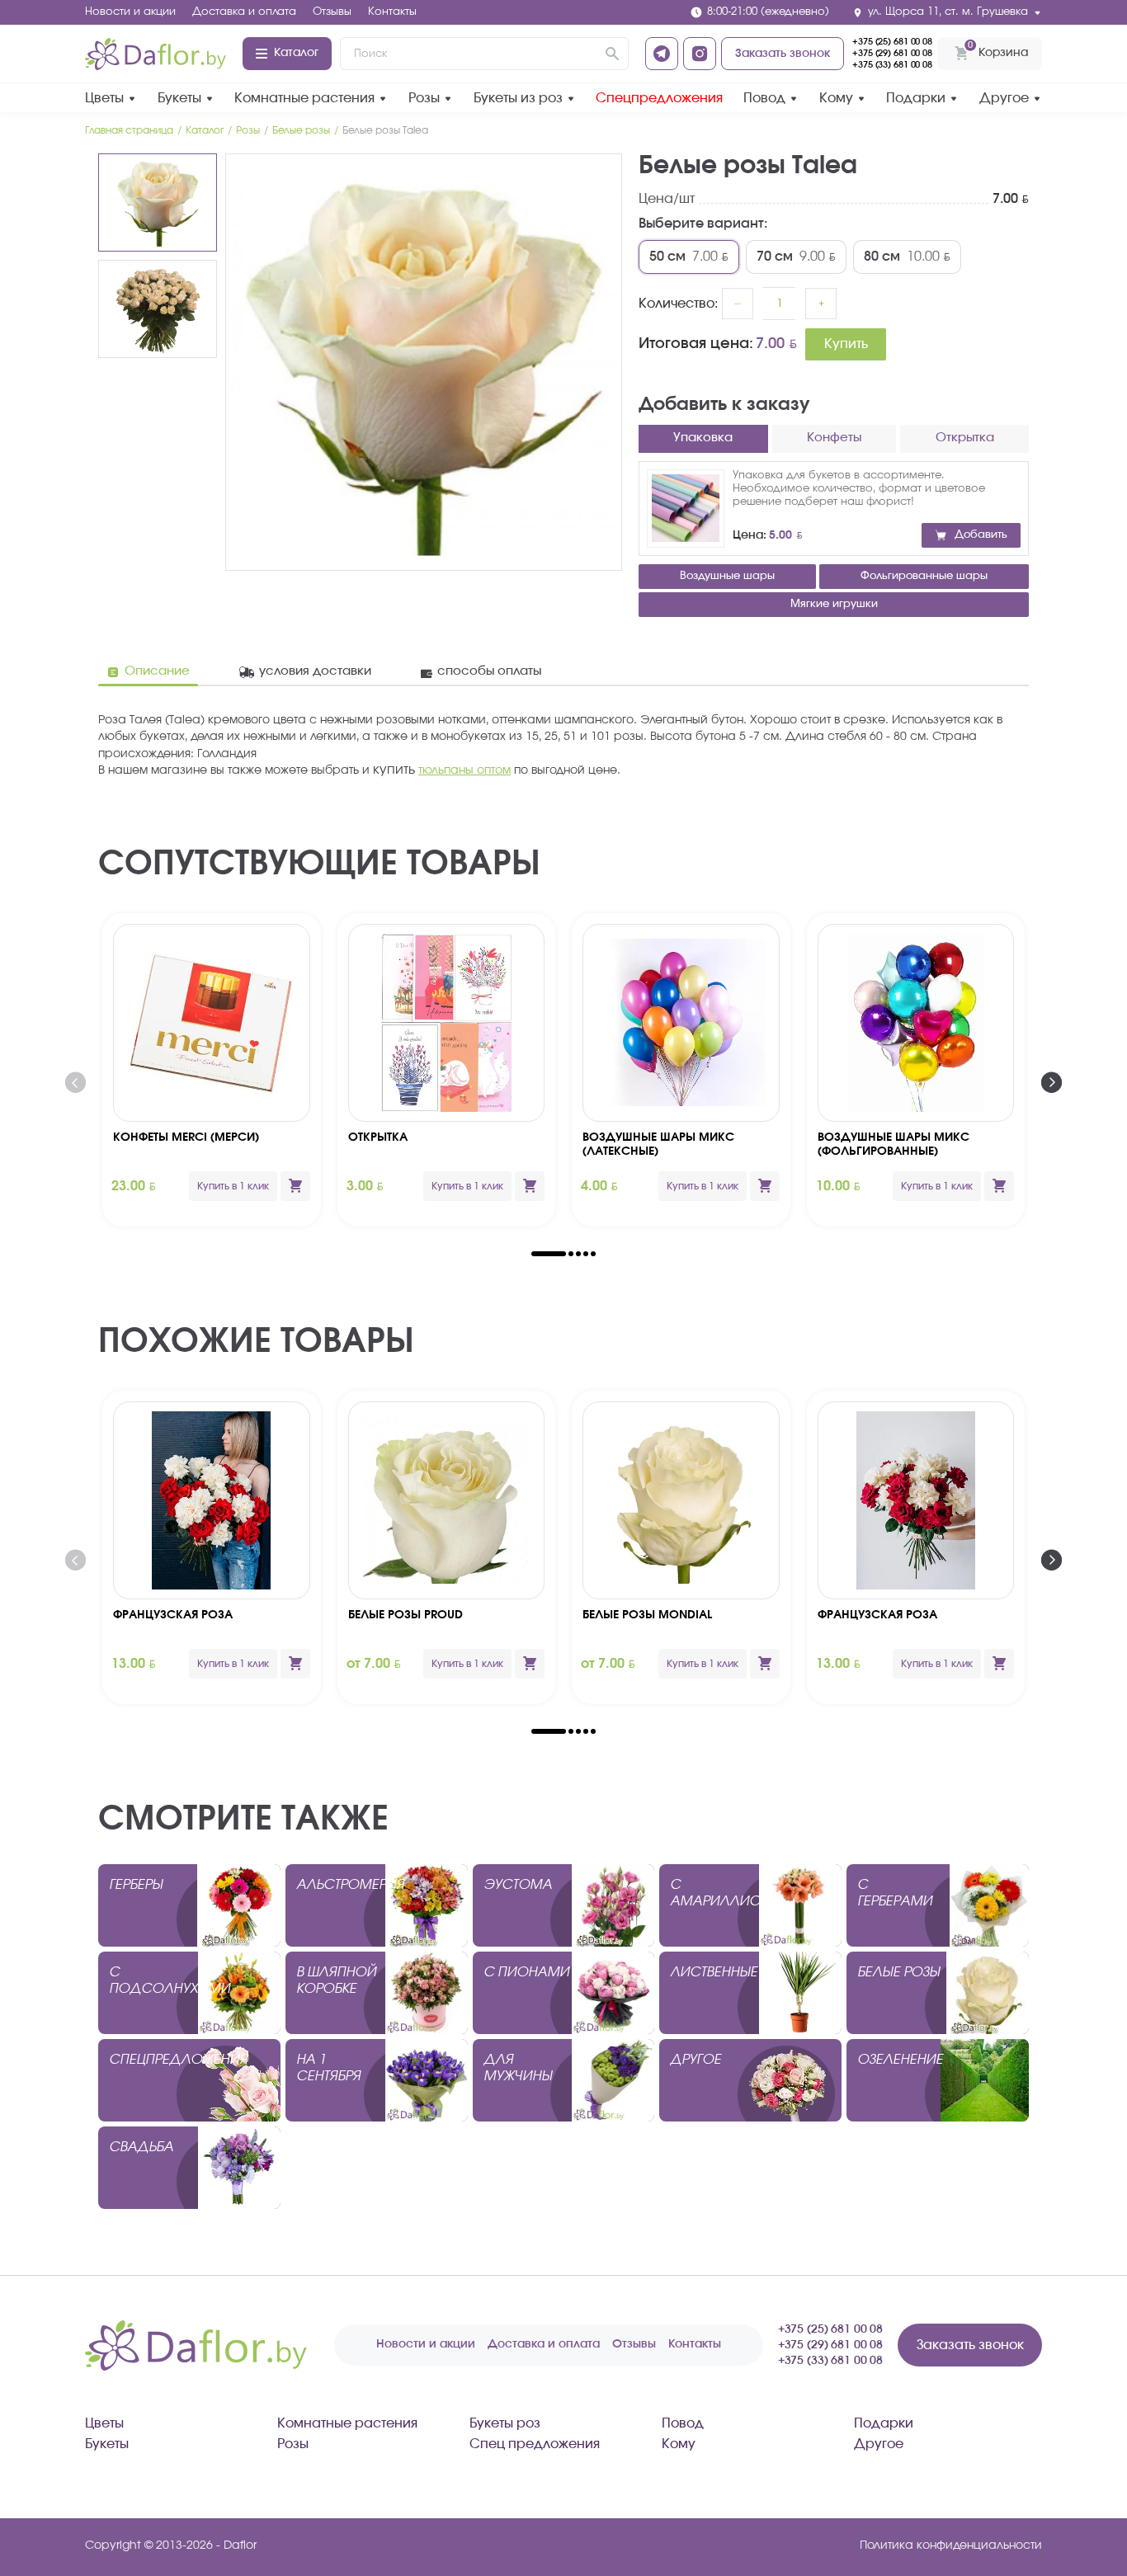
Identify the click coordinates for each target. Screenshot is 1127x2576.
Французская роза (173, 1615)
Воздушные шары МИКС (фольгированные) (894, 1145)
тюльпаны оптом (464, 770)
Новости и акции (130, 12)
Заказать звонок (783, 54)
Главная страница (129, 130)
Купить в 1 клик (233, 1186)
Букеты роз (505, 2423)
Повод (764, 98)
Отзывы (332, 12)
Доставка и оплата (244, 12)
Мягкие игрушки (834, 604)
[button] (549, 1254)
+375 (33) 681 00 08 (892, 65)
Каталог (296, 53)
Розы (424, 98)
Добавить (981, 535)
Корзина (998, 49)
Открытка (378, 1137)
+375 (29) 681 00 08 (892, 53)
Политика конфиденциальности (951, 2545)
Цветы (104, 98)
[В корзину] (295, 1186)
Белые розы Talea (385, 130)
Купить (846, 344)
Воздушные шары (727, 576)
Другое (1004, 98)
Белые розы (301, 130)
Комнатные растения (304, 98)
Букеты (179, 98)
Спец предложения (535, 2444)
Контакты (392, 12)
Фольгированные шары (924, 576)
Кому (836, 98)
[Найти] (612, 54)
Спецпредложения (659, 98)
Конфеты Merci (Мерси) (186, 1137)
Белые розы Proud (406, 1615)
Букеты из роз (518, 98)
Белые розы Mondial (647, 1615)
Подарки (916, 98)
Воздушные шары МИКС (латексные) (658, 1145)
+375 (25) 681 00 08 (892, 42)
